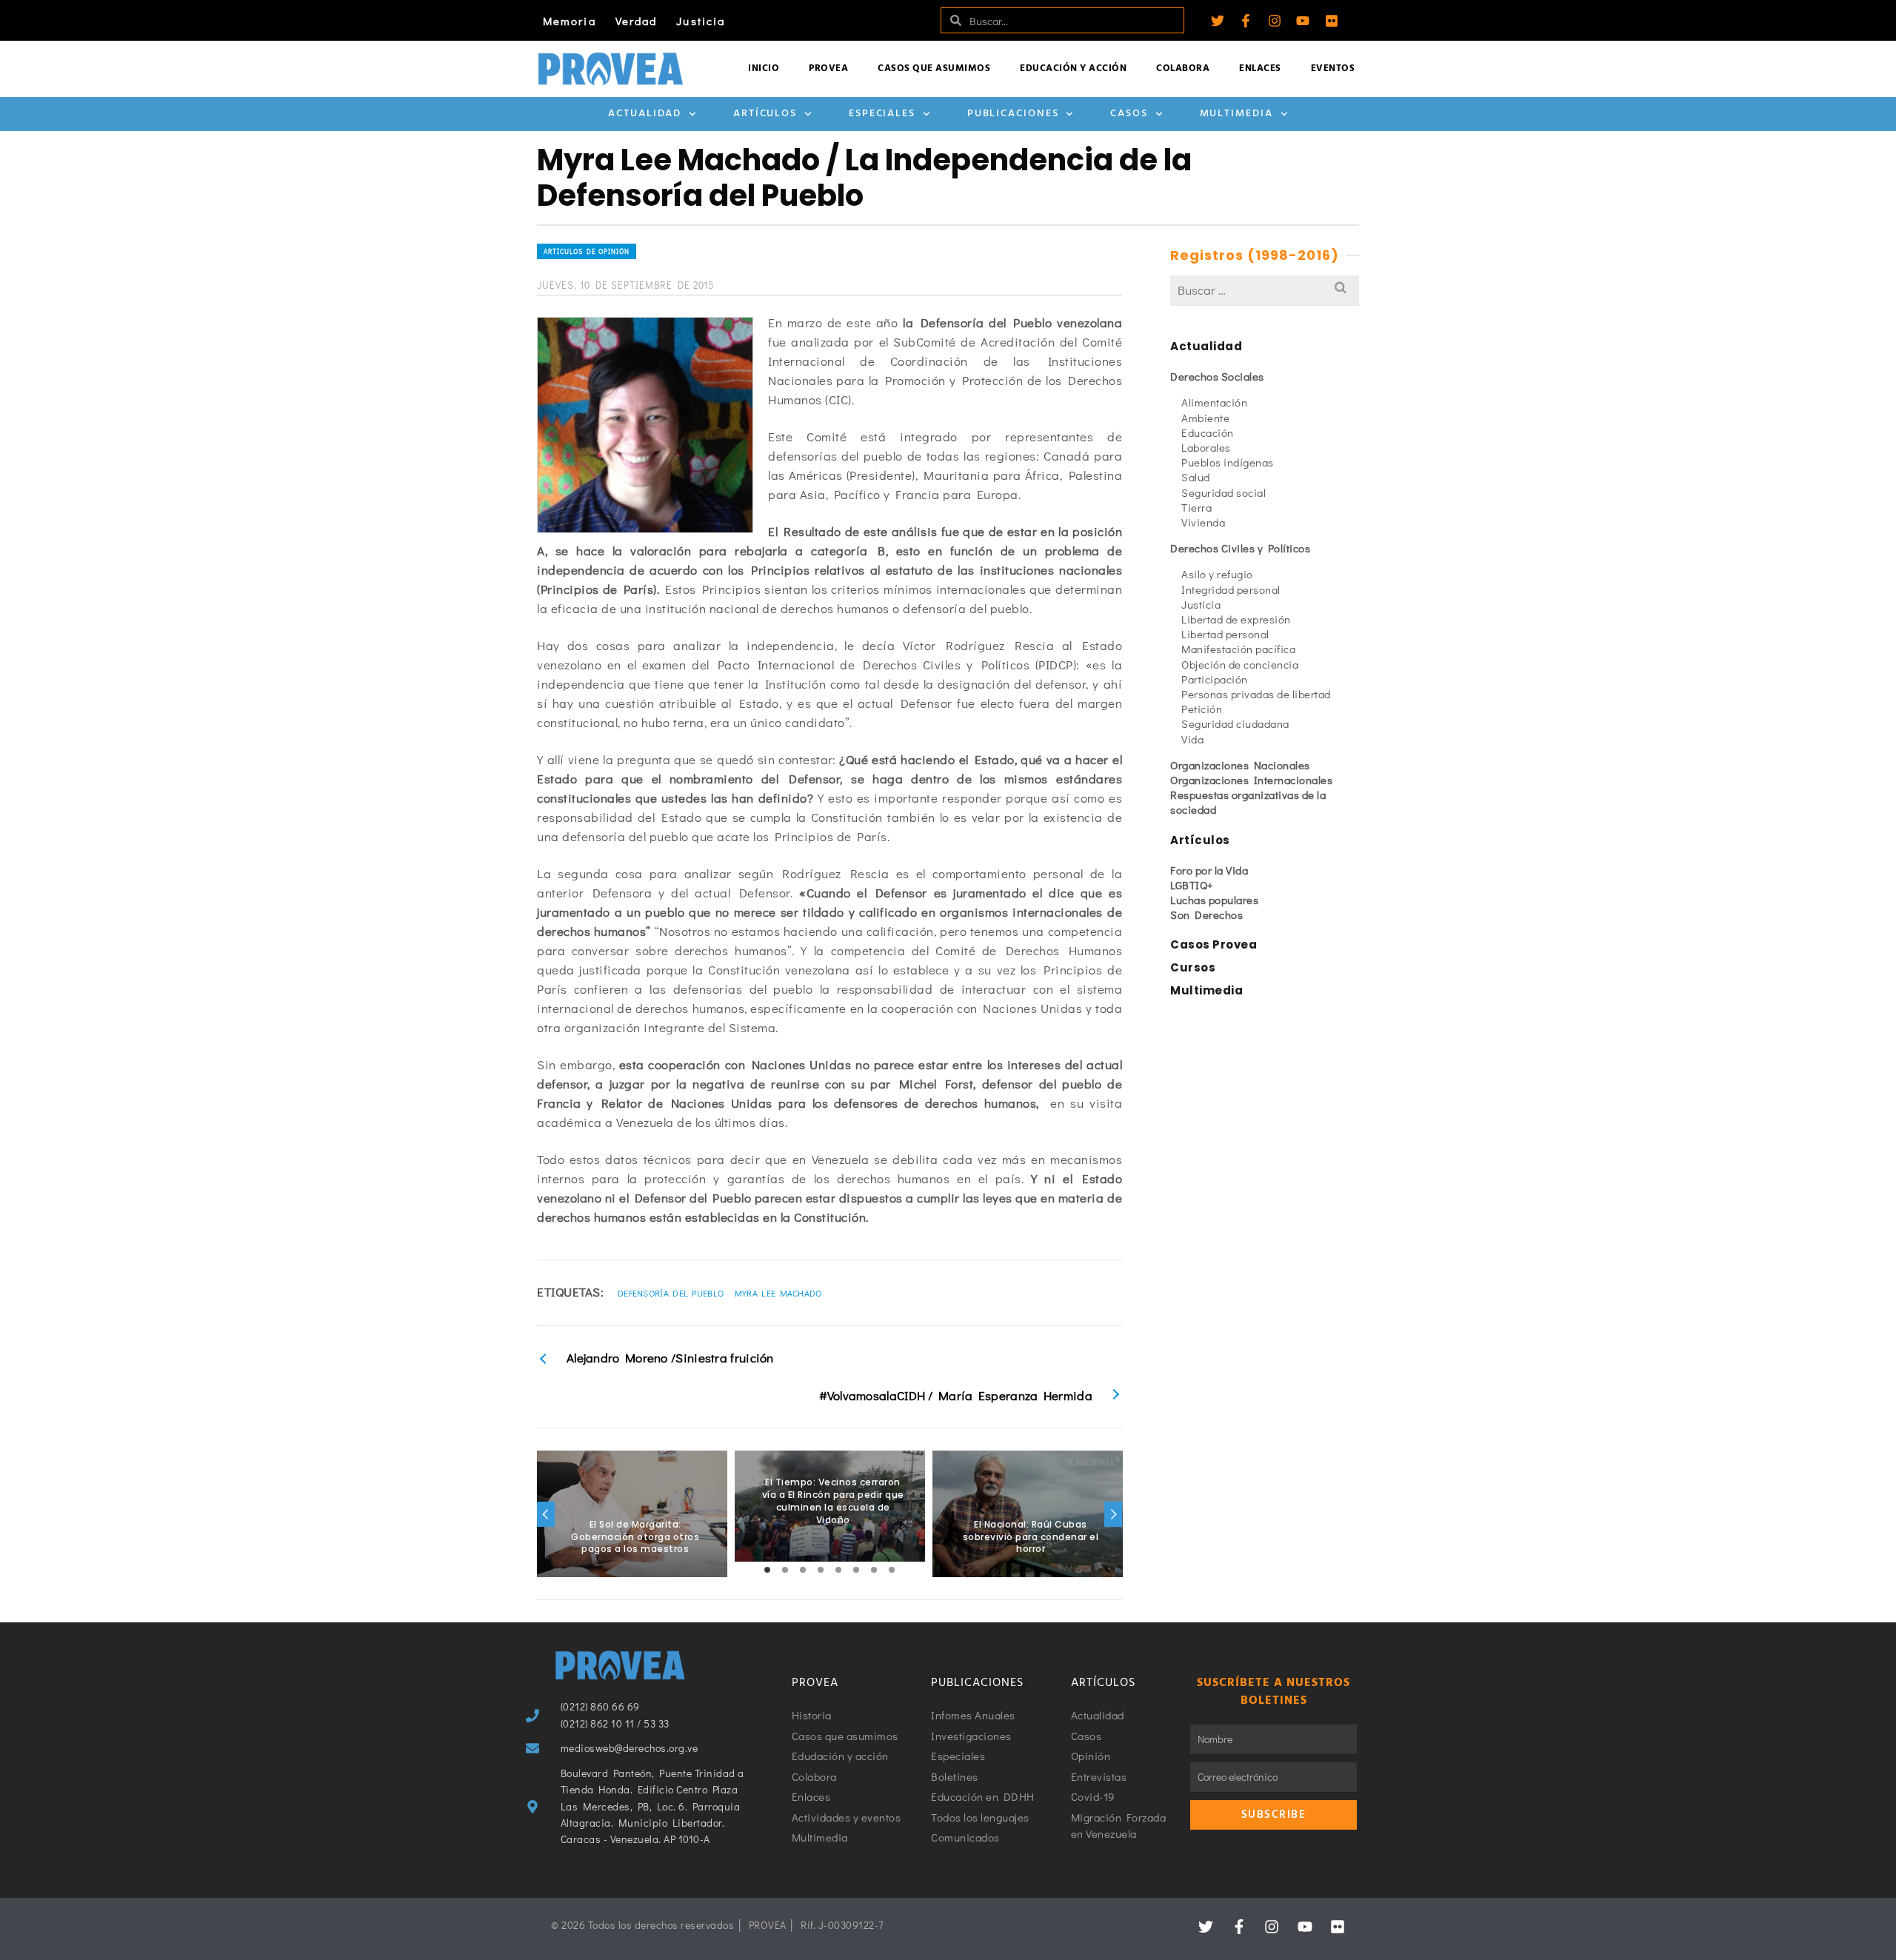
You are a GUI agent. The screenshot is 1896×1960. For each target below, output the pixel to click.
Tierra (1196, 507)
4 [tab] (821, 1570)
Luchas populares (1214, 900)
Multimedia (1236, 114)
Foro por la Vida (1209, 870)
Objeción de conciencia (1240, 664)
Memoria (570, 21)
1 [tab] (767, 1570)
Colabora (1183, 68)
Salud (1196, 477)
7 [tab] (874, 1570)
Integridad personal (1231, 589)
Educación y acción (1073, 68)
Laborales (1206, 447)
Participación (1215, 679)
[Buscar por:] (1265, 290)
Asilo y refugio (1217, 574)
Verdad (637, 21)
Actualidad (645, 114)
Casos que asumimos (934, 68)
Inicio (764, 68)
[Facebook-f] (1246, 21)
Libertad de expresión (1236, 619)
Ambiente (1205, 418)
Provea (828, 68)
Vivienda (1203, 522)
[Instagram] (1275, 21)
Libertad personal (1225, 634)
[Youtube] (1303, 21)
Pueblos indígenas (1228, 462)
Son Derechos (1206, 914)
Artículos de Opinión (587, 251)
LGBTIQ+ (1192, 885)
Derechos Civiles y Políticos (1240, 548)
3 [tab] (803, 1570)
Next (1113, 1514)
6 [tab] (856, 1570)
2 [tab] (785, 1570)
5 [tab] (838, 1570)
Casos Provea (1214, 944)
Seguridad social (1224, 492)
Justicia (701, 21)
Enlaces (1260, 68)
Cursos (1193, 967)
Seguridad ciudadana (1235, 723)
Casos (1129, 114)
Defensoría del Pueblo (671, 1293)
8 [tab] (892, 1570)
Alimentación (1214, 402)
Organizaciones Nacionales (1240, 765)
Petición (1202, 709)
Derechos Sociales (1217, 376)
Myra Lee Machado (778, 1293)
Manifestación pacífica (1238, 649)
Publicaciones (1013, 114)
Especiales (882, 114)
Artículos (765, 114)
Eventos (1333, 68)
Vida (1192, 739)
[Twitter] (1218, 21)
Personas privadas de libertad (1256, 694)
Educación (1208, 432)
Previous (546, 1514)
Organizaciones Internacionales (1251, 780)
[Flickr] (1332, 21)
